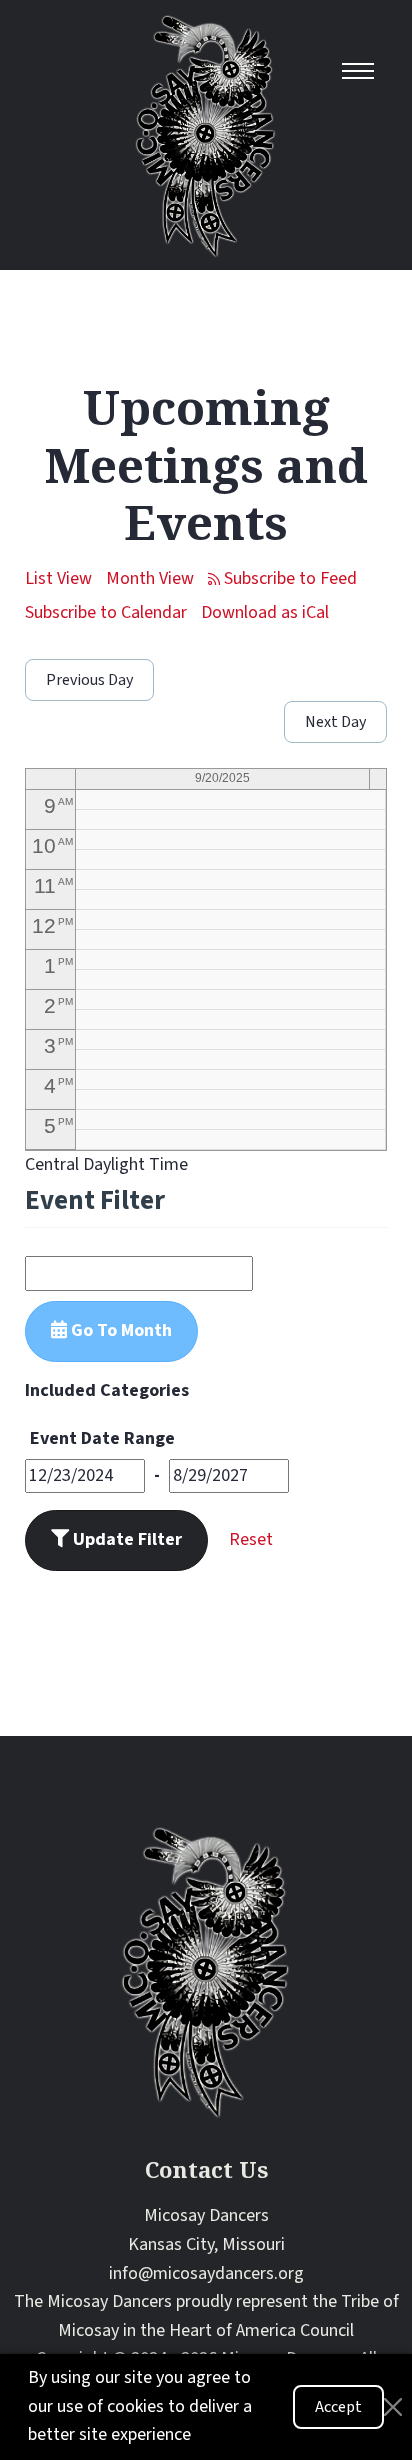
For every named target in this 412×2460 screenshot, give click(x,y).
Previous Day (89, 680)
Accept (338, 2407)
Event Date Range (102, 1438)
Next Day (335, 722)
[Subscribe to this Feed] (282, 579)
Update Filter (125, 1539)
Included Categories (107, 1390)
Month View (150, 578)
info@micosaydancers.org (206, 2273)
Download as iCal (265, 612)
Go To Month (119, 1330)
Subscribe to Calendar (106, 612)
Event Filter (95, 1200)
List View (58, 578)
